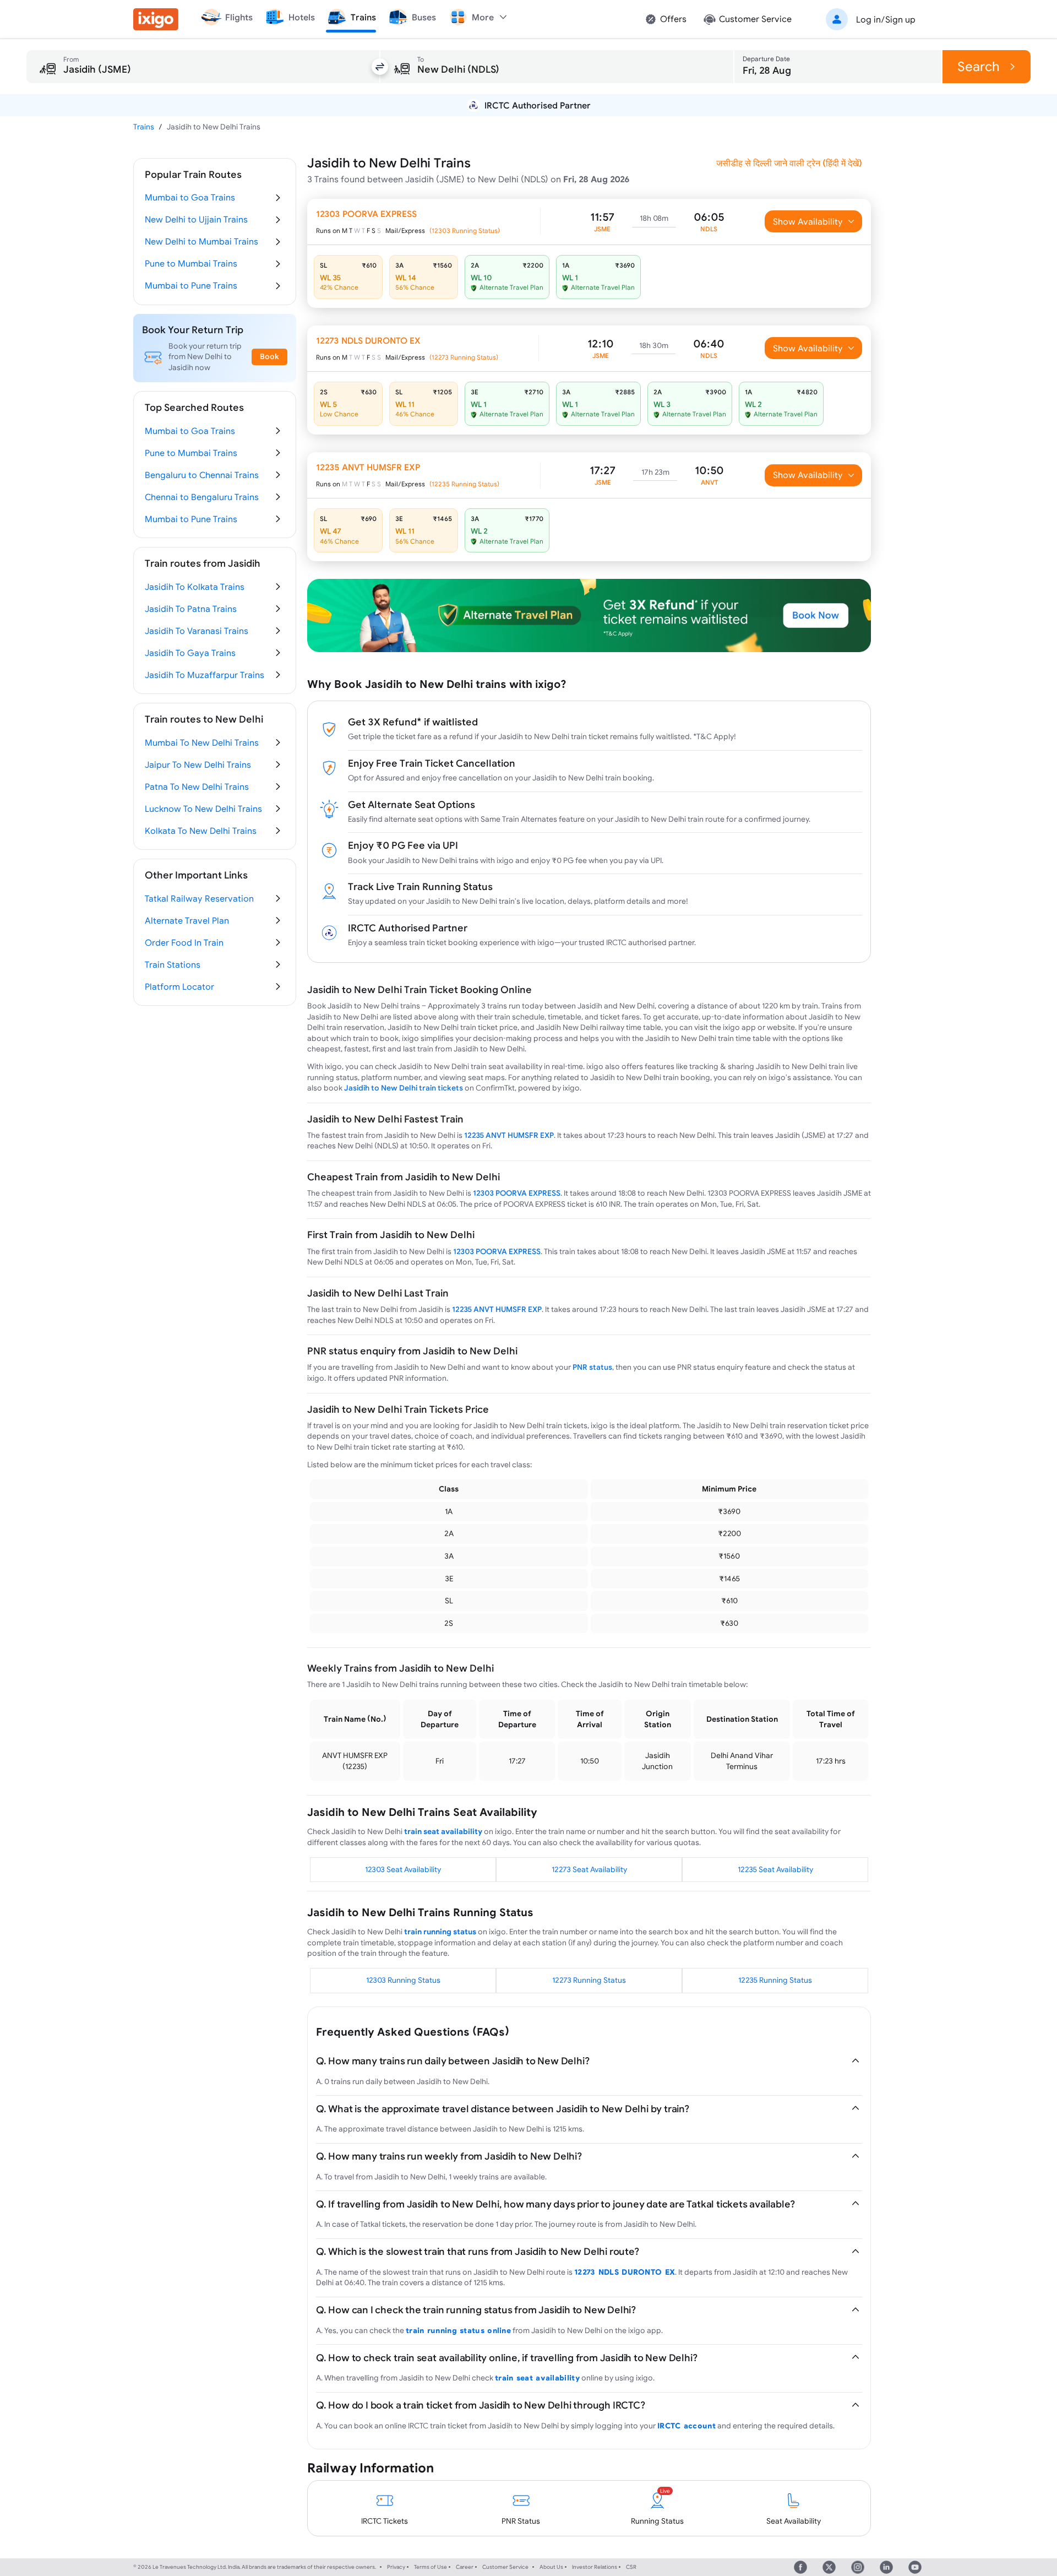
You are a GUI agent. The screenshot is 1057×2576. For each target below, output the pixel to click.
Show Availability (808, 221)
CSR (631, 2567)
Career (465, 2567)
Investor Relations (595, 2567)
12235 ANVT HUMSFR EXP (509, 1135)
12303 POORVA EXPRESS (517, 1193)
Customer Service (505, 2567)
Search (979, 66)
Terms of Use (431, 2567)
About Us (551, 2567)
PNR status (592, 1367)
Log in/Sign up (886, 19)
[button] (869, 19)
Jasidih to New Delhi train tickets (404, 1088)
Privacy (396, 2567)
